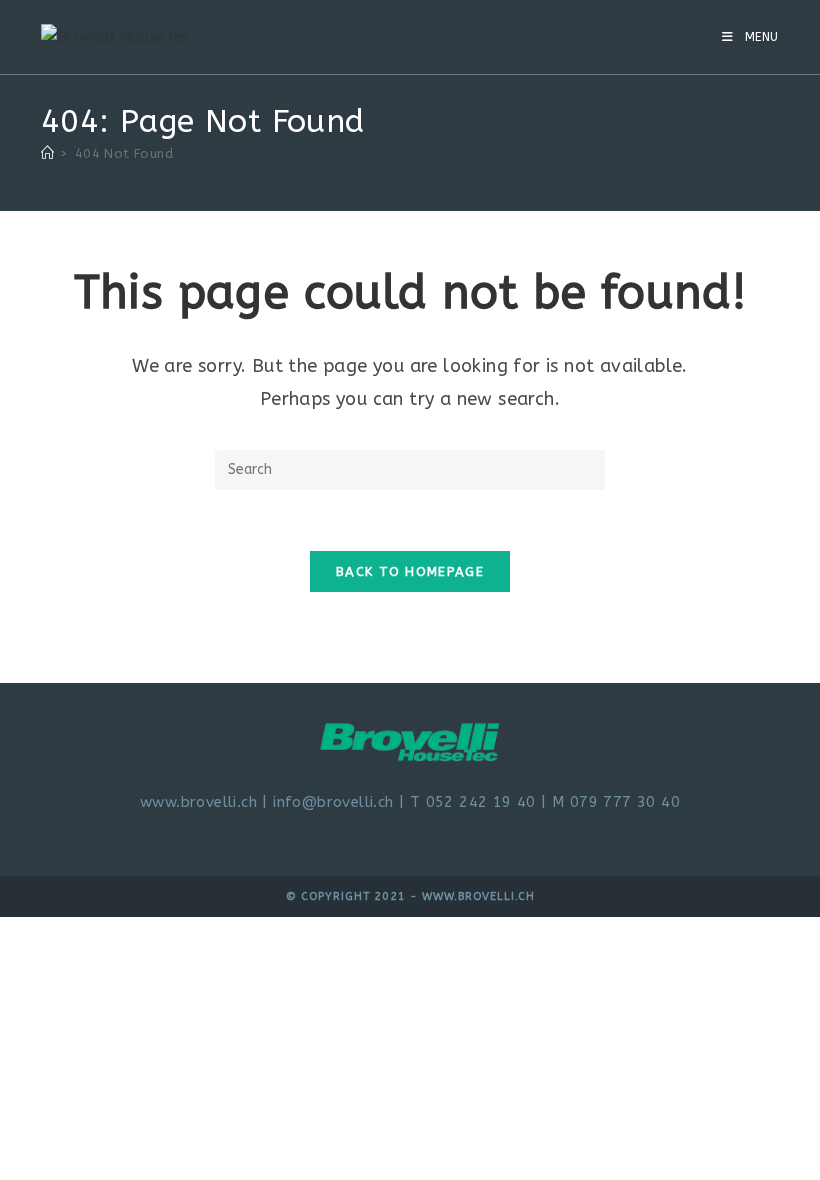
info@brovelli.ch (333, 802)
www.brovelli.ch (198, 802)
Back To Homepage (410, 571)
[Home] (47, 153)
